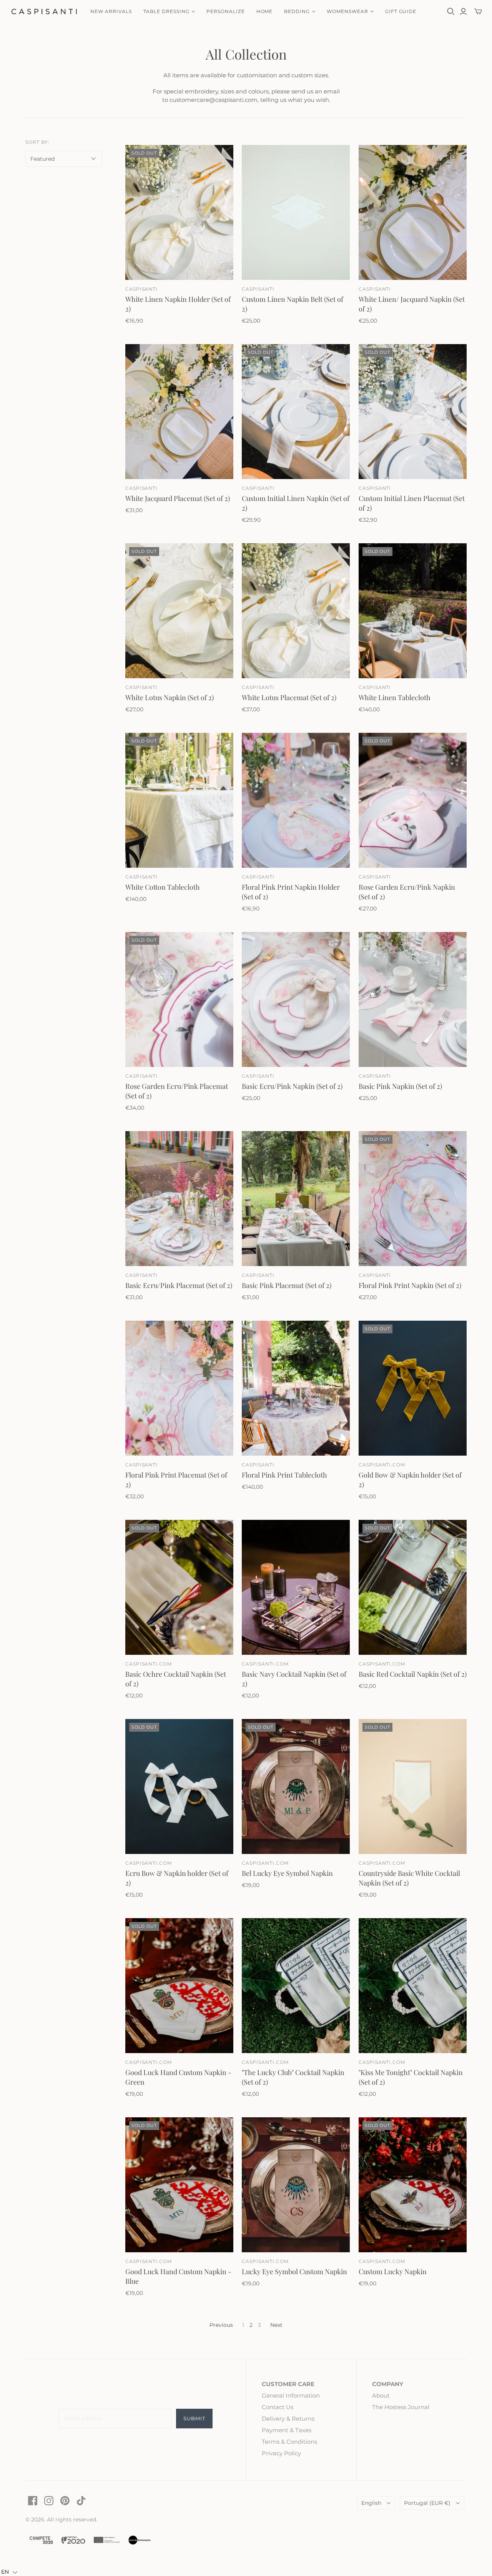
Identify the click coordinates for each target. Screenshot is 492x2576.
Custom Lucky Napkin (393, 2271)
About (381, 2395)
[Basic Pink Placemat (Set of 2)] (296, 1199)
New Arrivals (111, 11)
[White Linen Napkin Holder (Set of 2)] (179, 212)
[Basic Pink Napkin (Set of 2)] (413, 999)
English (371, 2503)
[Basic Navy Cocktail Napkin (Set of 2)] (296, 1587)
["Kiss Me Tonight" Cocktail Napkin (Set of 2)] (413, 1986)
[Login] (463, 12)
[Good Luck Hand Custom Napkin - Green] (179, 1986)
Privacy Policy (281, 2453)
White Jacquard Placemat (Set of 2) (178, 498)
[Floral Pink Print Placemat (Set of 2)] (179, 1388)
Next (276, 2325)
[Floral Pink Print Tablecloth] (296, 1388)
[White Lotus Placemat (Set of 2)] (296, 611)
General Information (291, 2395)
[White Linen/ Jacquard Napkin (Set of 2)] (413, 212)
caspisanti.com (382, 1465)
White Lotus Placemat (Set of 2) (289, 697)
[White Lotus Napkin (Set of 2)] (179, 611)
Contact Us (278, 2407)
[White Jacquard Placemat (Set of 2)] (179, 412)
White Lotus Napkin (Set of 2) (170, 697)
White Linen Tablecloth (395, 697)
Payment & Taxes (287, 2430)
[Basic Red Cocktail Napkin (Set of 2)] (413, 1587)
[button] (9, 2572)
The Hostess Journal (401, 2407)
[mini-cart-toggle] (478, 12)
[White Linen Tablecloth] (413, 611)
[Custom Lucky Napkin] (413, 2185)
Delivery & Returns (288, 2419)
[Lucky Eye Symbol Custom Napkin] (296, 2185)
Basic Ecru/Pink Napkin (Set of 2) (292, 1086)
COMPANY (388, 2384)
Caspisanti (142, 289)
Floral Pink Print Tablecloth (284, 1475)
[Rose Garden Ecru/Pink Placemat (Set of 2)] (179, 999)
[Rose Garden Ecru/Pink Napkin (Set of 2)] (413, 800)
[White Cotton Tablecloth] (179, 800)
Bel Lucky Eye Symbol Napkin (287, 1873)
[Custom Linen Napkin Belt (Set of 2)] (296, 212)
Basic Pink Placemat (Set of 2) (287, 1285)
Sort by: (37, 142)
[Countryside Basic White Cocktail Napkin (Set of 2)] (413, 1786)
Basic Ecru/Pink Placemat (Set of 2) (179, 1285)
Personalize (226, 11)
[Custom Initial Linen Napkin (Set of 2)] (296, 412)
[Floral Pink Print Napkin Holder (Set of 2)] (296, 800)
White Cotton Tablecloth (163, 887)
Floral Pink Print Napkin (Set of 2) (410, 1285)
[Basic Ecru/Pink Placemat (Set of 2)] (179, 1199)
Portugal (427, 2503)
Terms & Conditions (289, 2442)
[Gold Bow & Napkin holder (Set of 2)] (413, 1388)
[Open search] (451, 12)
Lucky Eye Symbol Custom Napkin (294, 2271)
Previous (221, 2325)
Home (265, 11)
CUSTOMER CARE (288, 2384)
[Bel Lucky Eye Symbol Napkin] (296, 1786)
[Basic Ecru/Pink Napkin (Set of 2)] (296, 999)
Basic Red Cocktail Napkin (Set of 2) (413, 1674)
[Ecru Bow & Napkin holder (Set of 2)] (179, 1786)
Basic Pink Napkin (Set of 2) (400, 1086)
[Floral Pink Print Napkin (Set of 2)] (413, 1199)
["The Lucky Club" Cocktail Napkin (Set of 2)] (296, 1986)
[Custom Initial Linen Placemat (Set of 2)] (413, 412)
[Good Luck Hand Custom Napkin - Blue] (179, 2185)
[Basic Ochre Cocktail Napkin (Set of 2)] (179, 1587)
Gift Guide (401, 11)
